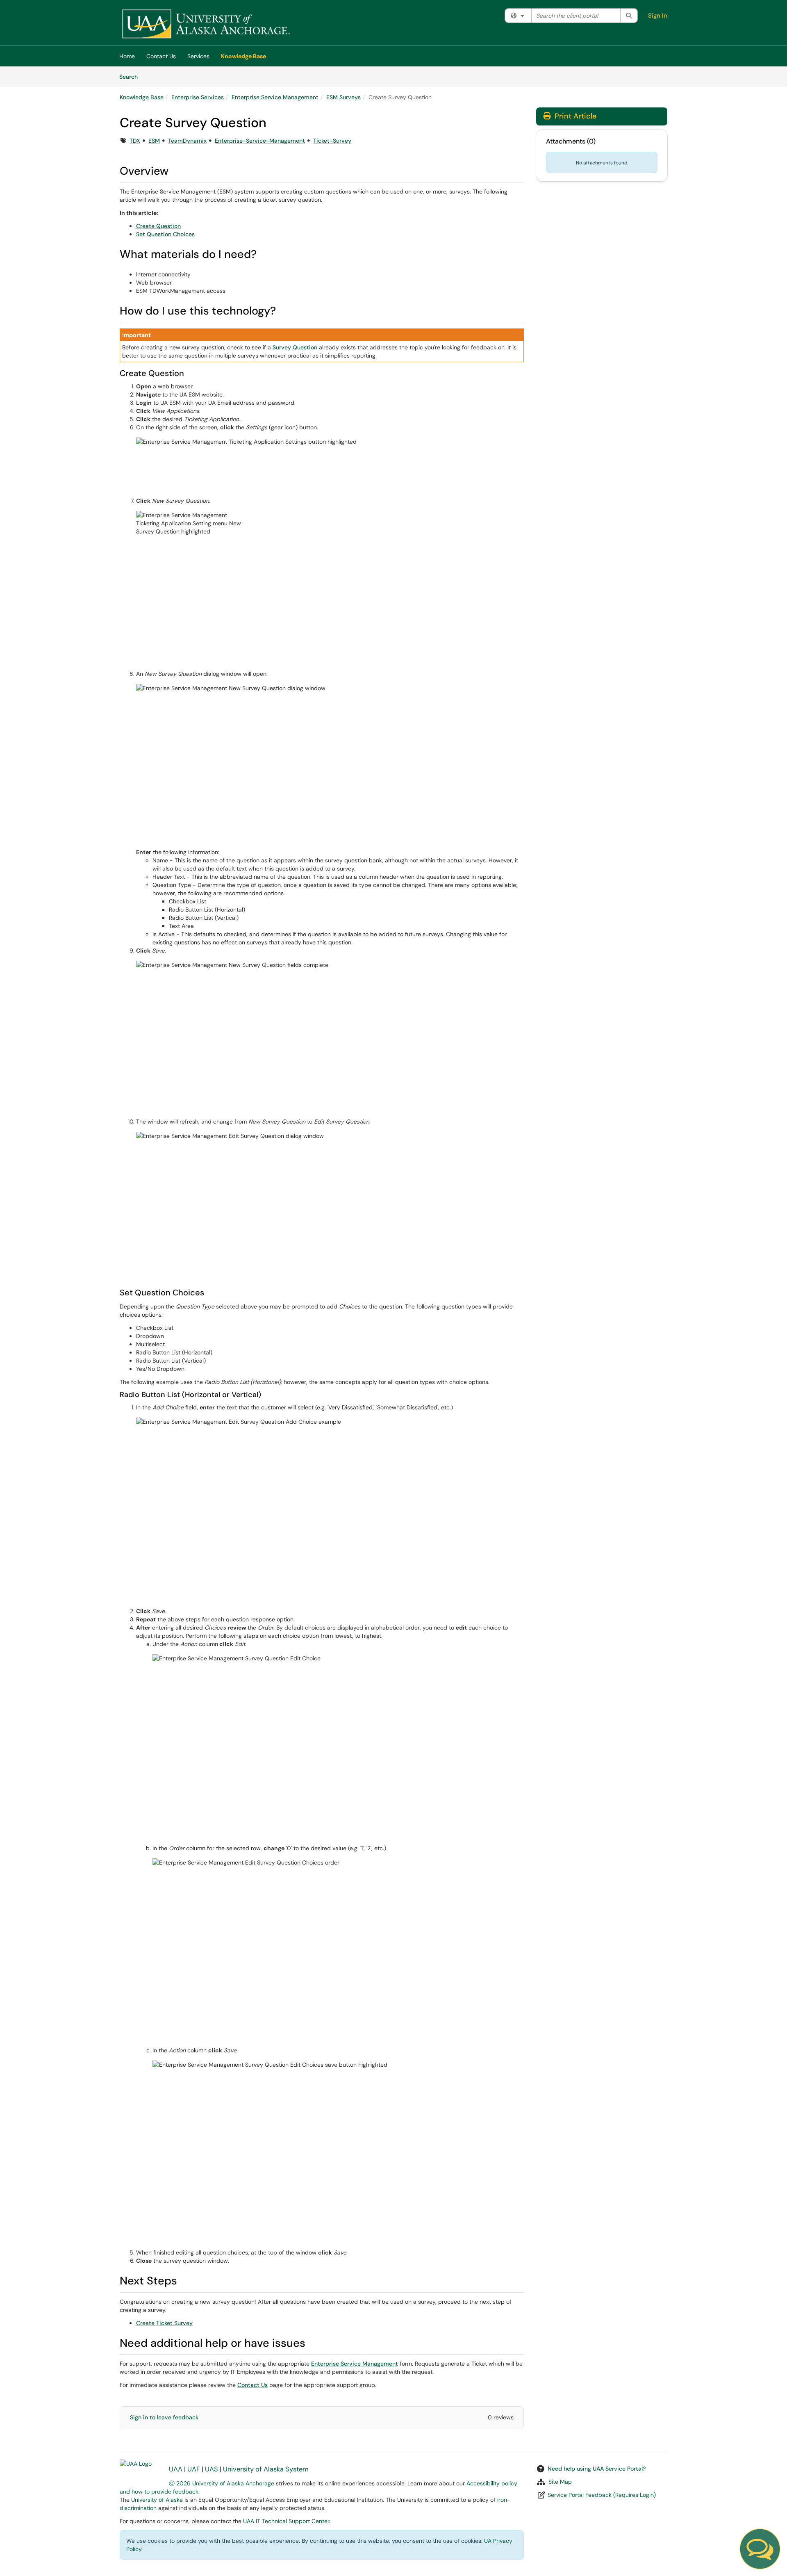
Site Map (560, 2482)
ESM (154, 141)
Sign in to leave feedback (164, 2417)
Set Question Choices (165, 234)
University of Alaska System (266, 2469)
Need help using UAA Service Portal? (597, 2469)
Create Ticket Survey (164, 2323)
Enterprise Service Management (275, 97)
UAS (212, 2469)
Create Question (158, 226)
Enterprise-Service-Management (260, 141)
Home (127, 56)
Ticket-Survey (332, 141)
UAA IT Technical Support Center (286, 2521)
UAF (194, 2469)
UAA (176, 2469)
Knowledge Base (243, 56)
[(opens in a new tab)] (206, 25)
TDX (135, 141)
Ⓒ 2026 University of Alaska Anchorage (222, 2483)
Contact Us (161, 56)
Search (131, 76)
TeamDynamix (187, 141)
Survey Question (295, 347)
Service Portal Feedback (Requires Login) (602, 2495)
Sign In (658, 16)
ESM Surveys (343, 97)
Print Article (574, 116)
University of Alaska (157, 2500)
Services (198, 56)
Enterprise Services (198, 97)
